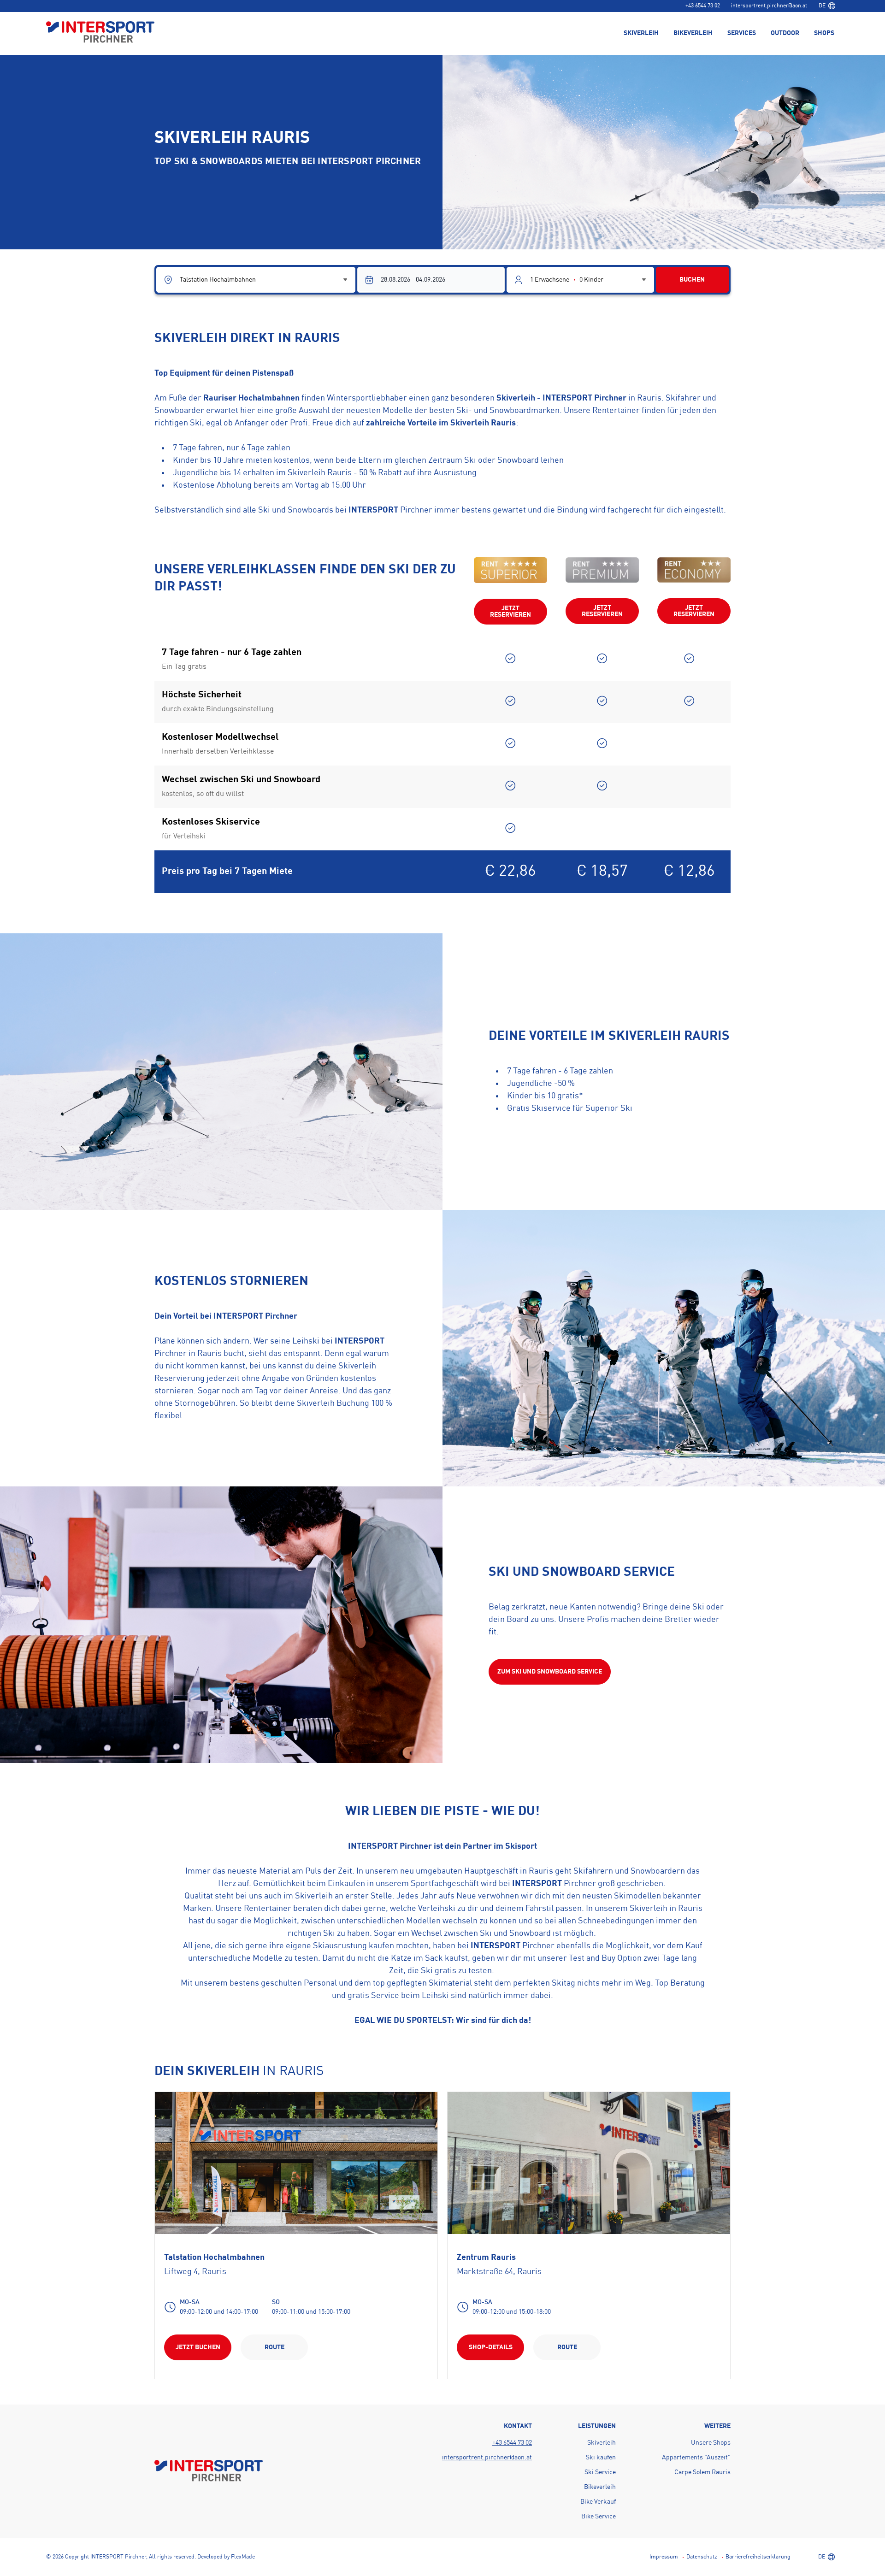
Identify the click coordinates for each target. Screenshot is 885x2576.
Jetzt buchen (198, 2347)
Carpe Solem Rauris (702, 2472)
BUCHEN (692, 280)
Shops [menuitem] (824, 33)
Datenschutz (702, 2557)
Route (274, 2347)
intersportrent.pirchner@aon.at (769, 6)
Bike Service (599, 2517)
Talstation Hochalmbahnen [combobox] (218, 280)
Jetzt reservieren (510, 612)
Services (742, 33)
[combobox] (827, 6)
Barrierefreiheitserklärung (758, 2557)
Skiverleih (602, 2443)
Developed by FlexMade (226, 2557)
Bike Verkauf (598, 2502)
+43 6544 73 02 (703, 6)
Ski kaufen (601, 2458)
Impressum (664, 2557)
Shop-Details (491, 2347)
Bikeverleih (600, 2487)
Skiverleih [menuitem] (641, 33)
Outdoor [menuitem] (785, 33)
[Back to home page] (100, 33)
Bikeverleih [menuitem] (693, 33)
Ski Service (600, 2472)
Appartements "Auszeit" (696, 2458)
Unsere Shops (711, 2443)
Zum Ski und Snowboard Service (550, 1672)
